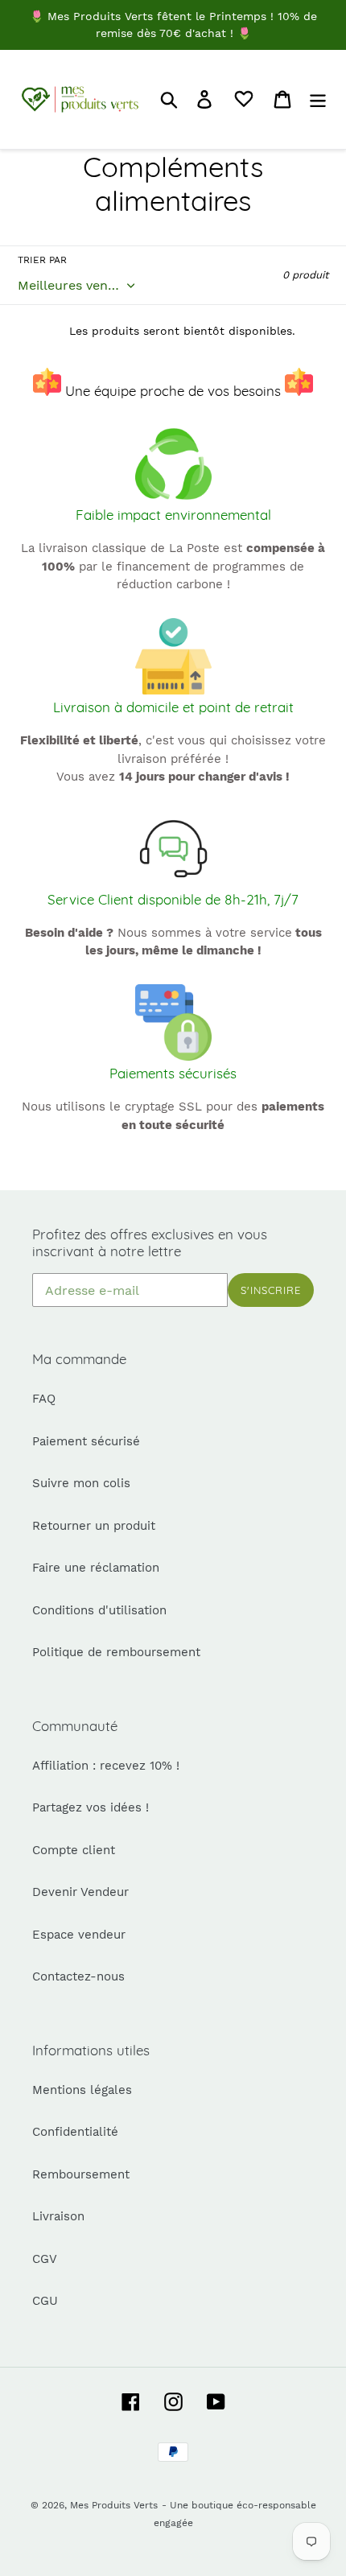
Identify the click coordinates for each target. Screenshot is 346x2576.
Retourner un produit (94, 1526)
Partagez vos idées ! (91, 1807)
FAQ (44, 1399)
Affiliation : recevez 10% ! (106, 1766)
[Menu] (318, 100)
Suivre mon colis (81, 1483)
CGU (45, 2301)
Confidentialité (75, 2132)
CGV (45, 2259)
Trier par (42, 260)
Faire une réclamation (96, 1568)
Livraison (58, 2216)
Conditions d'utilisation (99, 1610)
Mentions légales (82, 2090)
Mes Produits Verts (114, 2505)
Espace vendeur (79, 1935)
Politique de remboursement (116, 1652)
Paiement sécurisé (86, 1441)
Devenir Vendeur (80, 1892)
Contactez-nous (78, 1976)
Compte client (74, 1850)
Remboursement (81, 2174)
